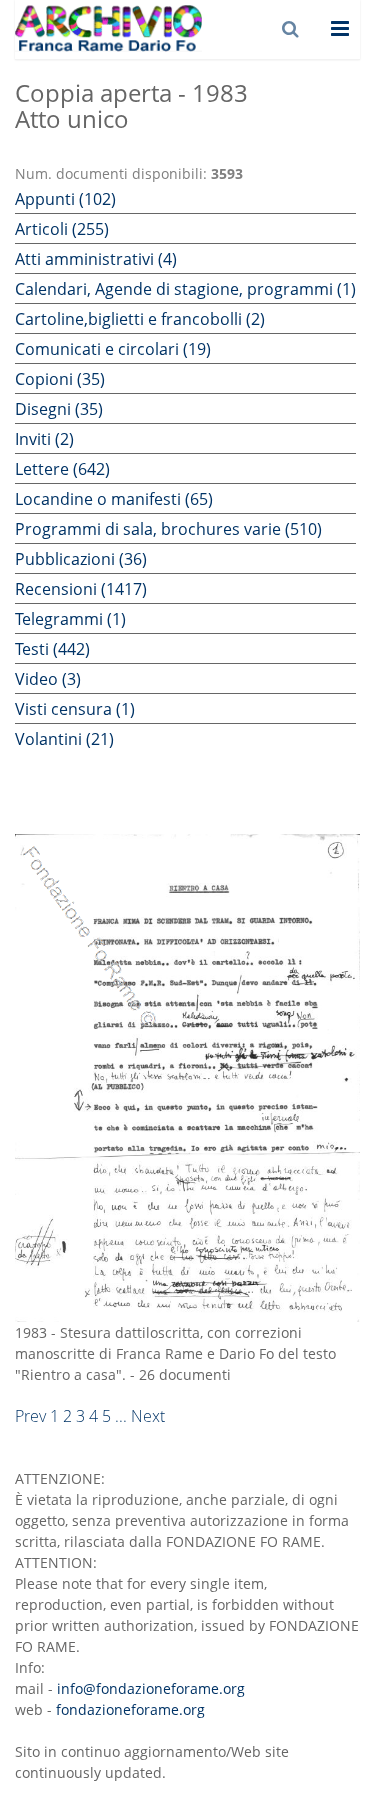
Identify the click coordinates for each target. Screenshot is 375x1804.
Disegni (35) (59, 409)
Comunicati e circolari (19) (113, 349)
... (121, 1416)
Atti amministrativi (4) (96, 259)
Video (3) (48, 679)
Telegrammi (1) (70, 619)
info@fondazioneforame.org (151, 1688)
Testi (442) (52, 649)
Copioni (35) (60, 379)
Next (148, 1416)
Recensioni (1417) (81, 589)
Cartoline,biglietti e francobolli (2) (140, 319)
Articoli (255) (62, 229)
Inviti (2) (44, 439)
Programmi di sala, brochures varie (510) (168, 529)
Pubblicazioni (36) (81, 559)
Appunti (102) (65, 199)
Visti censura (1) (75, 709)
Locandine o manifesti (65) (114, 499)
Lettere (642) (62, 469)
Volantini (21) (64, 739)
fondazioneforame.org (130, 1709)
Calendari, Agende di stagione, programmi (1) (185, 289)
